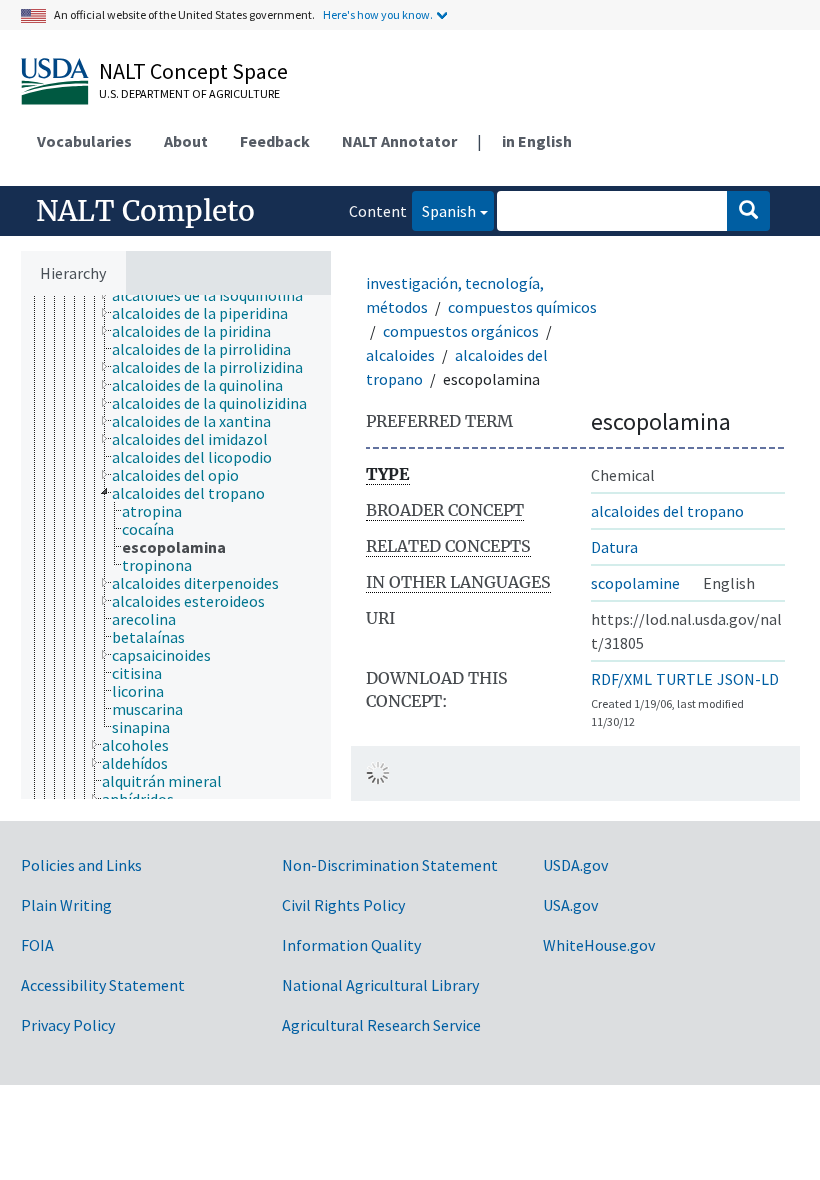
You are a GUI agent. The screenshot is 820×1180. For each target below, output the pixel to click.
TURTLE (684, 679)
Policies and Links (81, 865)
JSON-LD (748, 679)
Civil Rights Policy (343, 905)
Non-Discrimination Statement (390, 865)
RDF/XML (621, 679)
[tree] (176, 547)
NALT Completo (145, 211)
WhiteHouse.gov (599, 945)
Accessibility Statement (103, 985)
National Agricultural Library (380, 985)
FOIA (37, 945)
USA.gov (570, 905)
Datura (614, 547)
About (186, 141)
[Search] (748, 211)
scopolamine (635, 583)
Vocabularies (84, 141)
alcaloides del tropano (667, 511)
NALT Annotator (399, 141)
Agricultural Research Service (381, 1025)
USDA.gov (575, 865)
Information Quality (351, 945)
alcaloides (400, 355)
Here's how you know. (378, 14)
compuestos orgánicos (461, 331)
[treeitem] (216, 295)
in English (537, 141)
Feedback (275, 141)
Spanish (444, 210)
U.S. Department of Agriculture (189, 93)
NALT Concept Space (193, 71)
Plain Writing (66, 905)
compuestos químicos (522, 307)
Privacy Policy (68, 1025)
